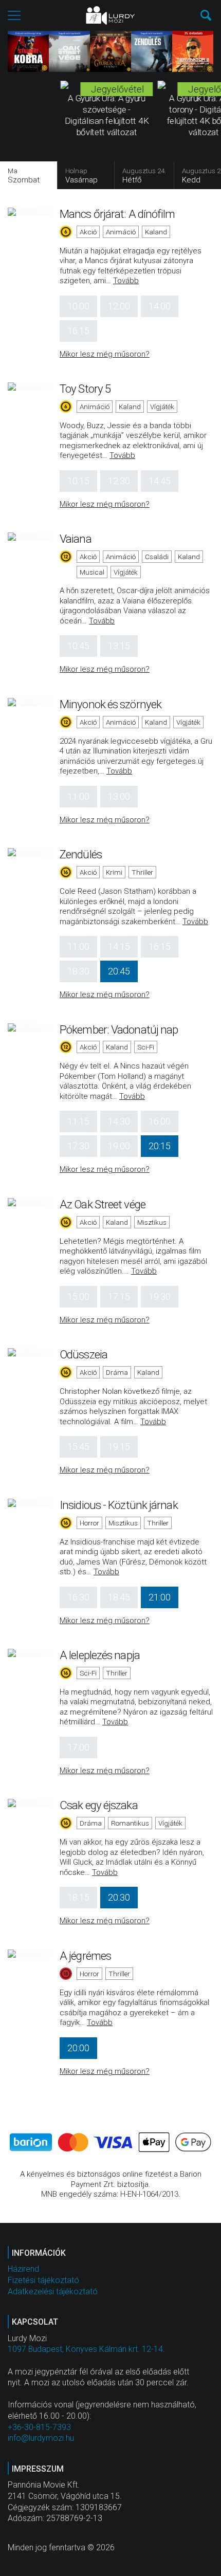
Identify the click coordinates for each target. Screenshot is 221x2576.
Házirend (23, 2269)
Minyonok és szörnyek (110, 704)
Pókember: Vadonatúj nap (119, 1029)
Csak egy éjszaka (99, 1805)
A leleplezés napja (100, 1655)
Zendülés (81, 854)
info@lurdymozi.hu (41, 2438)
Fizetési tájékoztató (43, 2280)
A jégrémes (85, 1956)
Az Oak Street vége (103, 1204)
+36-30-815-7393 (39, 2427)
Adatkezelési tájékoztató (53, 2292)
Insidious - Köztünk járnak (119, 1505)
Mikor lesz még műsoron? (105, 354)
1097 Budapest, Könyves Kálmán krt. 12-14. (86, 2349)
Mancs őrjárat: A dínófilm (117, 214)
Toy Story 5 (85, 389)
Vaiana (76, 539)
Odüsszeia (84, 1354)
